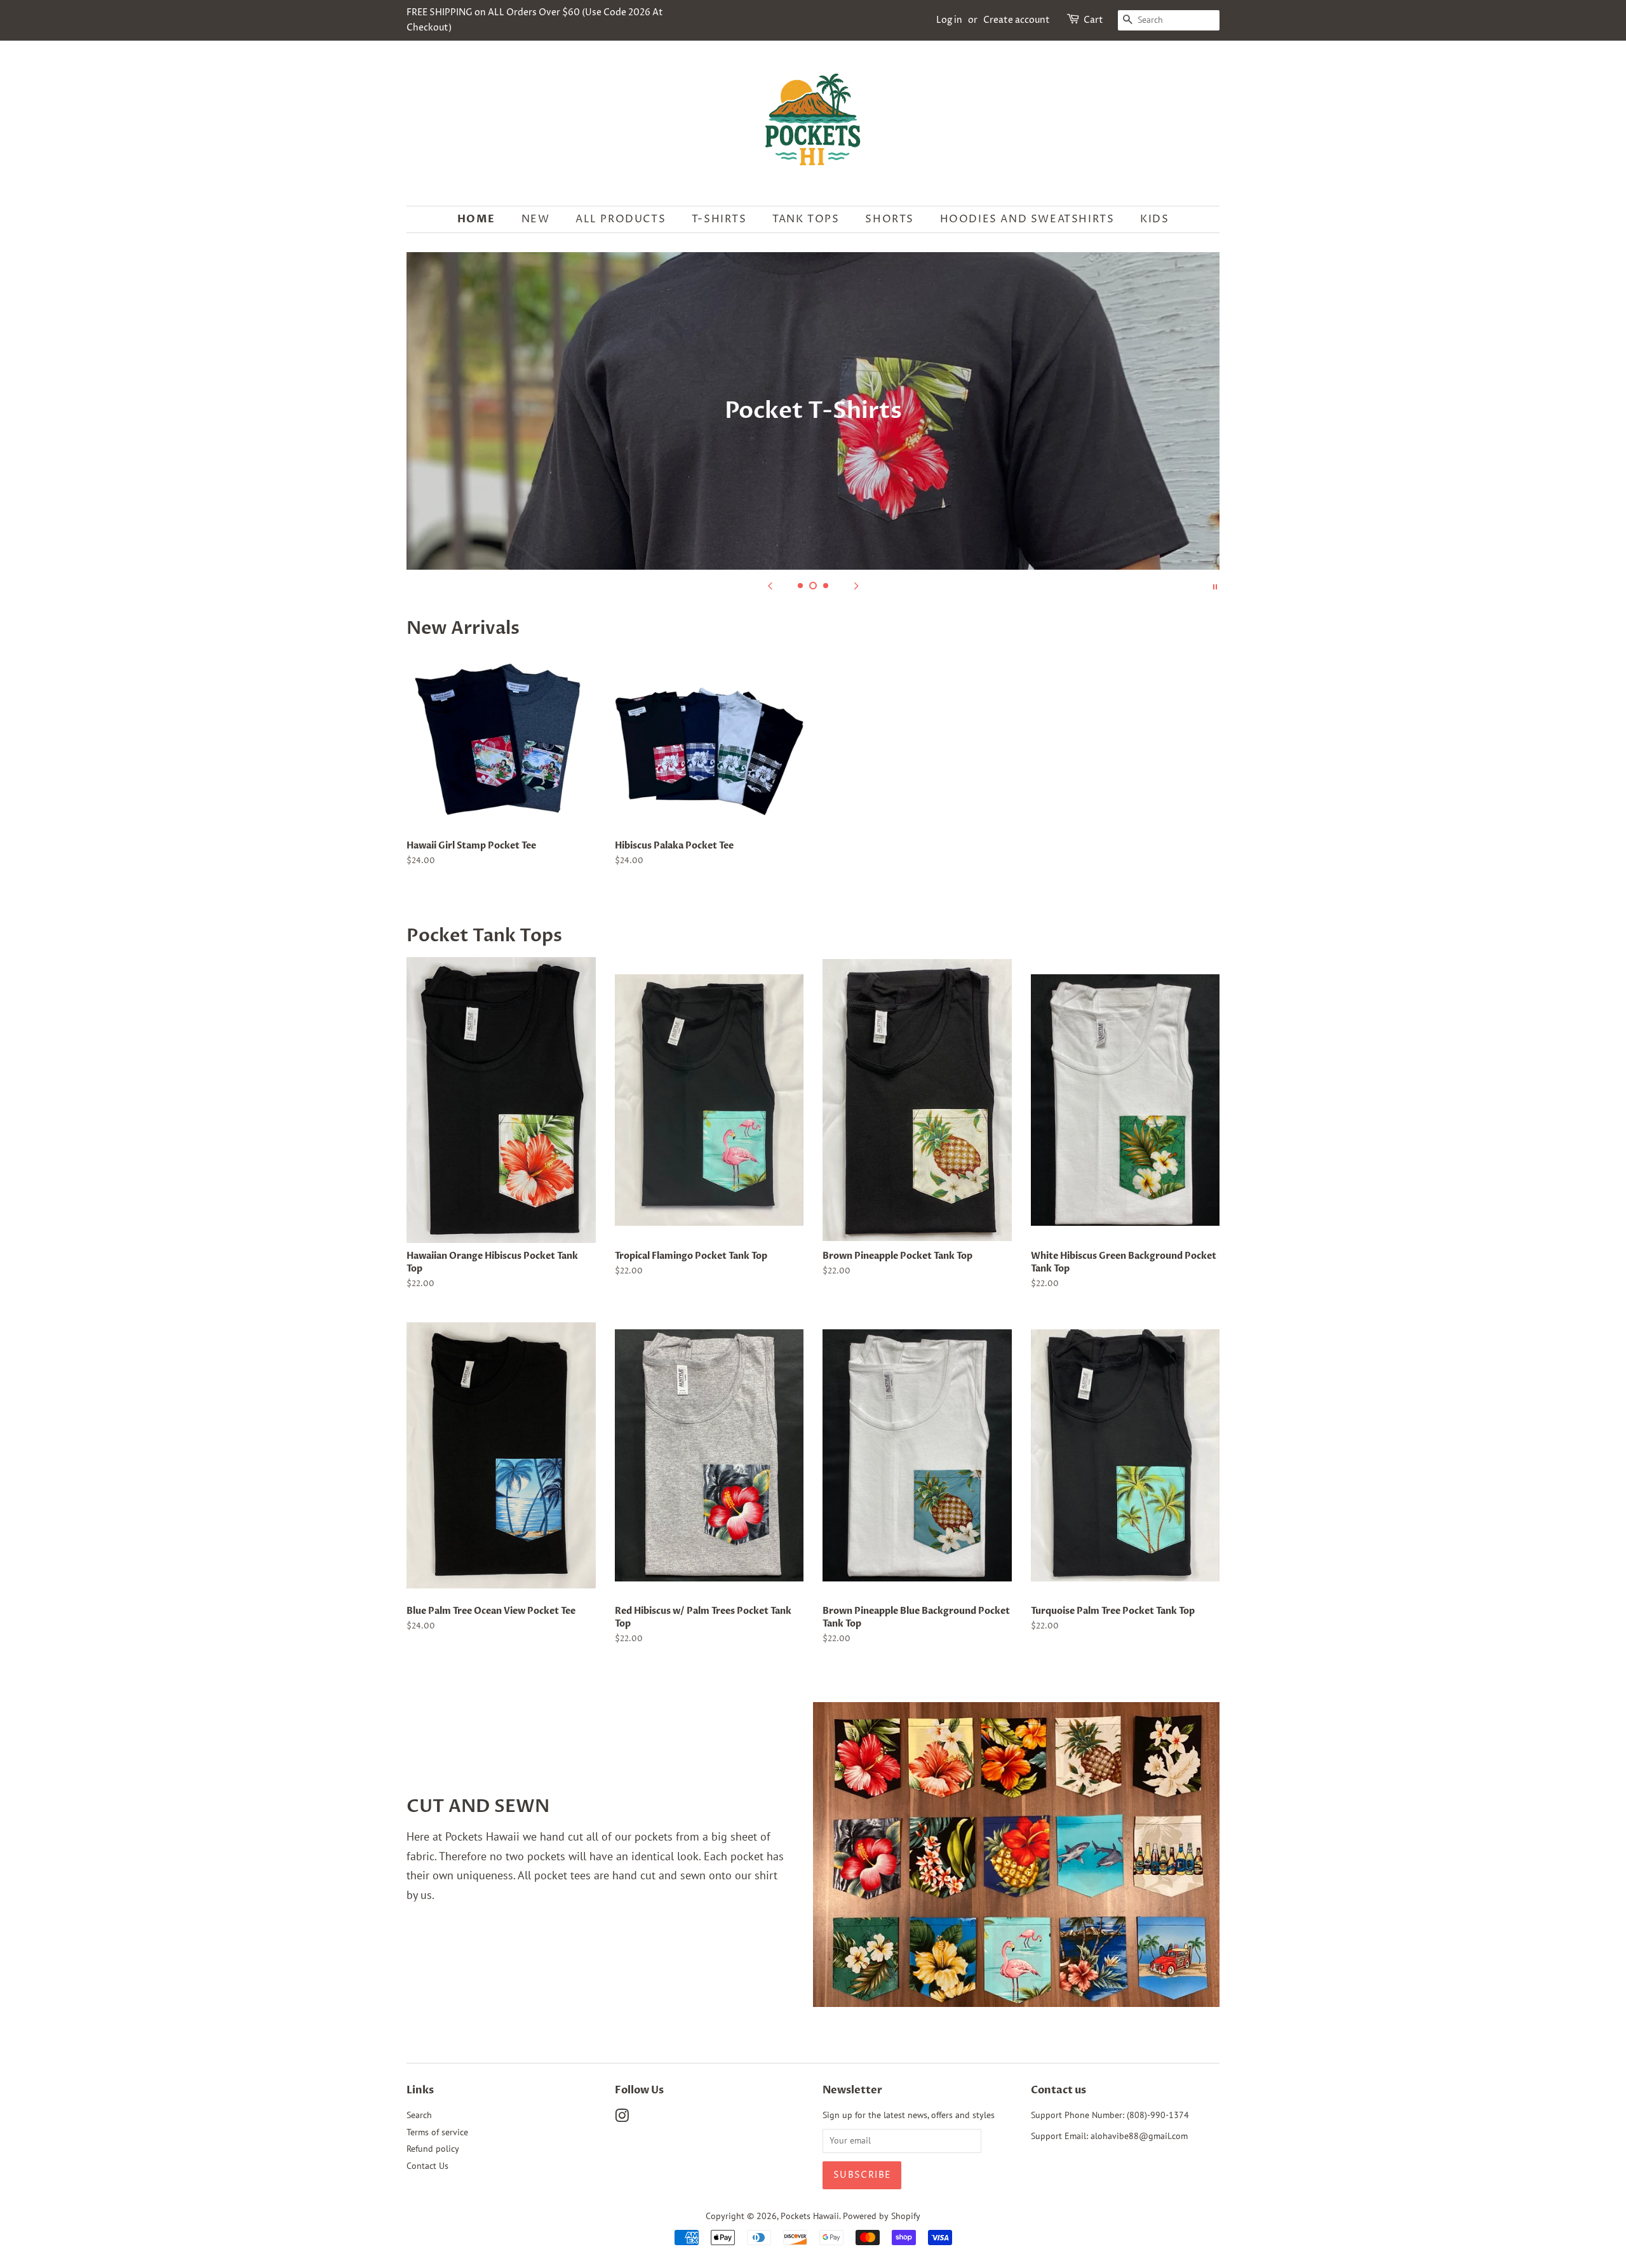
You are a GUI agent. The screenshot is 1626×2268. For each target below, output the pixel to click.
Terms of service (437, 2132)
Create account (1017, 20)
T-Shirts (719, 219)
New (536, 219)
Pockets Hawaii (810, 2216)
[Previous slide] (770, 586)
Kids (1154, 219)
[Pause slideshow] (1215, 586)
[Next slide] (856, 586)
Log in (949, 20)
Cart (1093, 20)
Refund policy (433, 2149)
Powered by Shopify (882, 2216)
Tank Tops (806, 219)
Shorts (890, 219)
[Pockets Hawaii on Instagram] (622, 2118)
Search (419, 2115)
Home (476, 219)
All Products (621, 219)
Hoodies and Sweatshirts (1027, 219)
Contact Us (427, 2166)
